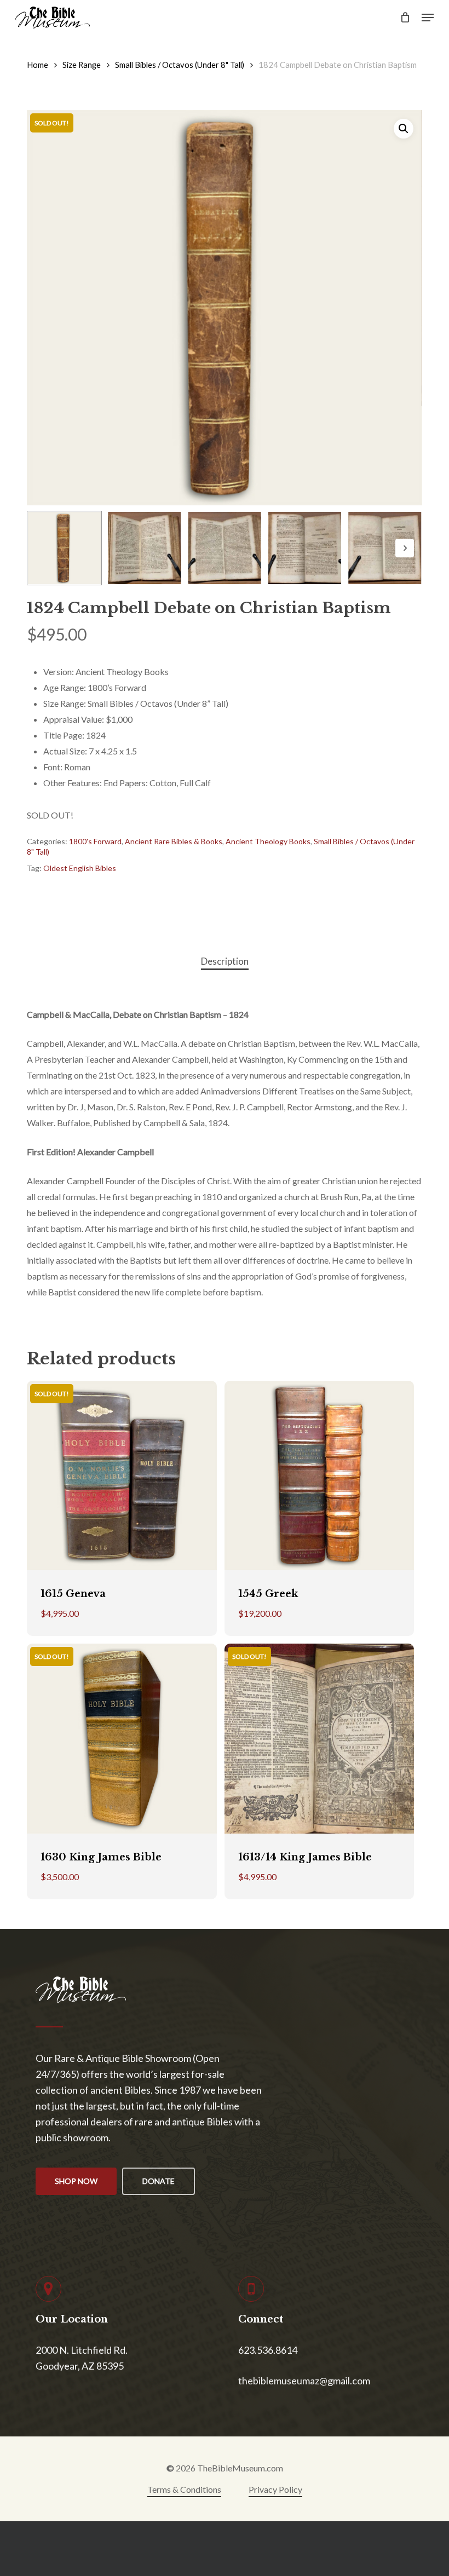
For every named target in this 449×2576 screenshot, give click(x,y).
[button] (428, 18)
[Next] (405, 548)
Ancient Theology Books (268, 841)
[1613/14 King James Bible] (319, 1738)
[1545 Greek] (319, 1476)
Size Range (82, 65)
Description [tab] (225, 961)
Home (38, 65)
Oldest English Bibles (80, 868)
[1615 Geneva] (122, 1476)
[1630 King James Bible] (122, 1738)
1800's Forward (95, 841)
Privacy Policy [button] (275, 2489)
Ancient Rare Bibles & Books (174, 841)
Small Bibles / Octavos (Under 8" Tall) (180, 65)
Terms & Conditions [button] (184, 2489)
